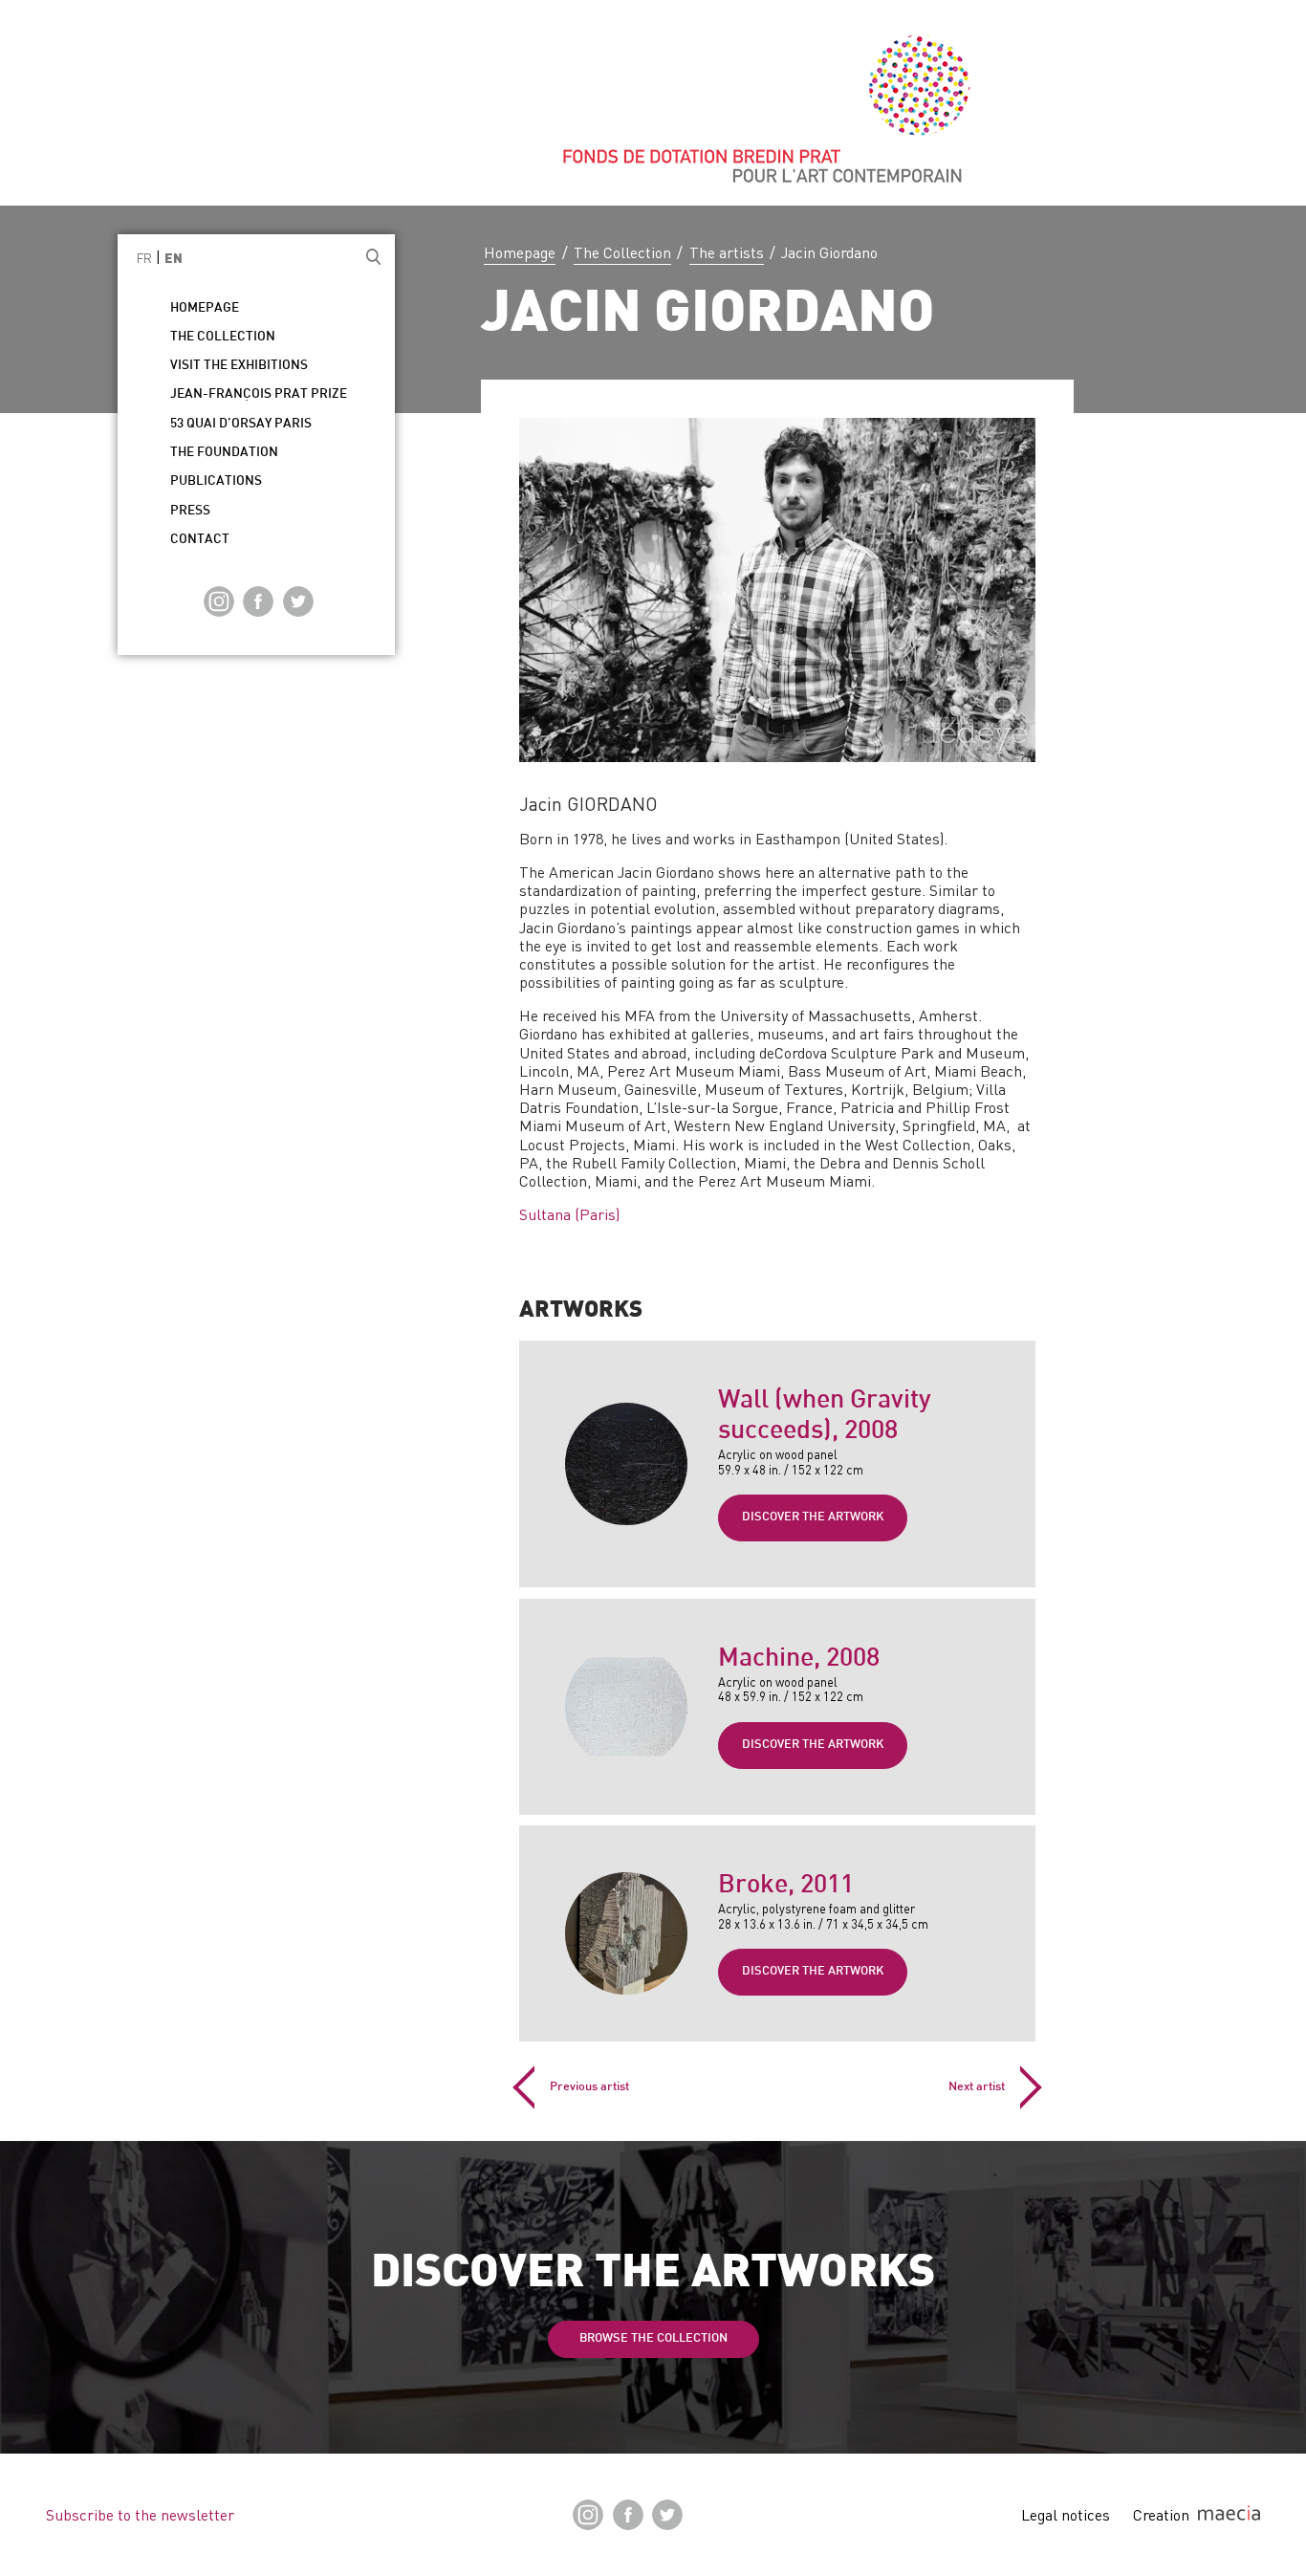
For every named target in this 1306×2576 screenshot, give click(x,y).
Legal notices (1066, 2515)
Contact (200, 540)
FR (144, 258)
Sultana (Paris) (569, 1214)
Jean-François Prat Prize (259, 394)
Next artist (977, 2087)
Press (190, 511)
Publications (216, 481)
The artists (727, 252)
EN (174, 260)
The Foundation (224, 453)
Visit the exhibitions (239, 366)
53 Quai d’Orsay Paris (241, 424)
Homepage (520, 252)
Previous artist (589, 2087)
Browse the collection (653, 2339)
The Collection (622, 252)
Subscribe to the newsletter (140, 2515)
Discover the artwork (813, 1517)
